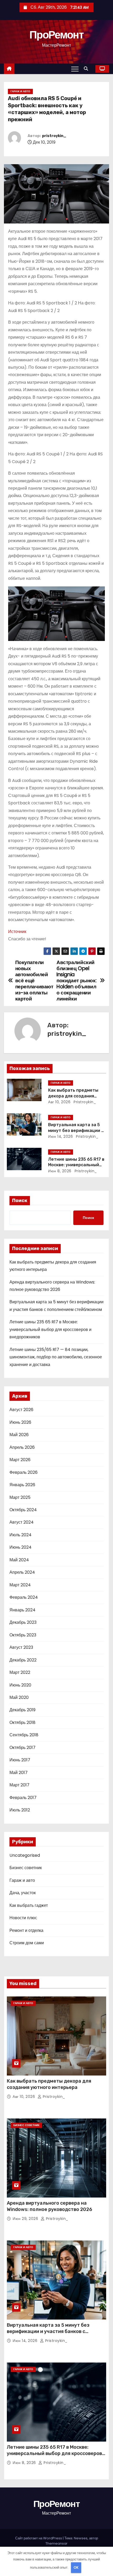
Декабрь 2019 (22, 1710)
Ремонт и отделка (26, 1930)
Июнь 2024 (20, 1547)
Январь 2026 (22, 1485)
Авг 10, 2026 (59, 1102)
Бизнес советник (26, 1868)
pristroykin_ (54, 136)
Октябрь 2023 (23, 1635)
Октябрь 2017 (22, 1748)
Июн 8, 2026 (60, 1171)
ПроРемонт (56, 35)
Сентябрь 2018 (24, 1735)
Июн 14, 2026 (60, 1136)
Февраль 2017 (23, 1798)
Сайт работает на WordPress (39, 2538)
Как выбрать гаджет (29, 1905)
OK (76, 2567)
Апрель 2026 (22, 1447)
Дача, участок (23, 1893)
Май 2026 (19, 1435)
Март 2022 (20, 1672)
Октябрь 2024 (23, 1510)
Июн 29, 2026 (26, 2219)
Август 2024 (22, 1522)
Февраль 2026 (24, 1472)
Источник (17, 932)
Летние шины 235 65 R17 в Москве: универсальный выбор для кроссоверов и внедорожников (50, 1329)
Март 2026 (20, 1460)
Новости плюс (23, 1918)
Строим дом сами (27, 1943)
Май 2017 (19, 1773)
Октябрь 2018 (22, 1722)
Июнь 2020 (20, 1685)
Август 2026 (21, 1410)
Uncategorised (25, 1855)
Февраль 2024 (24, 1597)
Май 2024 (19, 1560)
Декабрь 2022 (23, 1660)
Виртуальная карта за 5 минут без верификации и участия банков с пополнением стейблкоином (48, 2331)
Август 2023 (21, 1647)
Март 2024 (20, 1585)
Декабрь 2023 (23, 1622)
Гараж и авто (20, 91)
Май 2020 (19, 1697)
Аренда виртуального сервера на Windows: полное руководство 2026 (50, 2206)
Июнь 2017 (20, 1760)
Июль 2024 (20, 1535)
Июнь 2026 (20, 1422)
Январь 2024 (22, 1610)
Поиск (20, 1200)
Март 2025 (20, 1497)
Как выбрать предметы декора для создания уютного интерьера (73, 1096)
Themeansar (56, 2543)
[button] (87, 69)
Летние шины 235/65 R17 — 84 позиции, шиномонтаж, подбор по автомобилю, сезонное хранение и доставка (56, 1357)
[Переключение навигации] (75, 69)
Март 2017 (19, 1785)
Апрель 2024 (22, 1572)
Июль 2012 (20, 1810)
